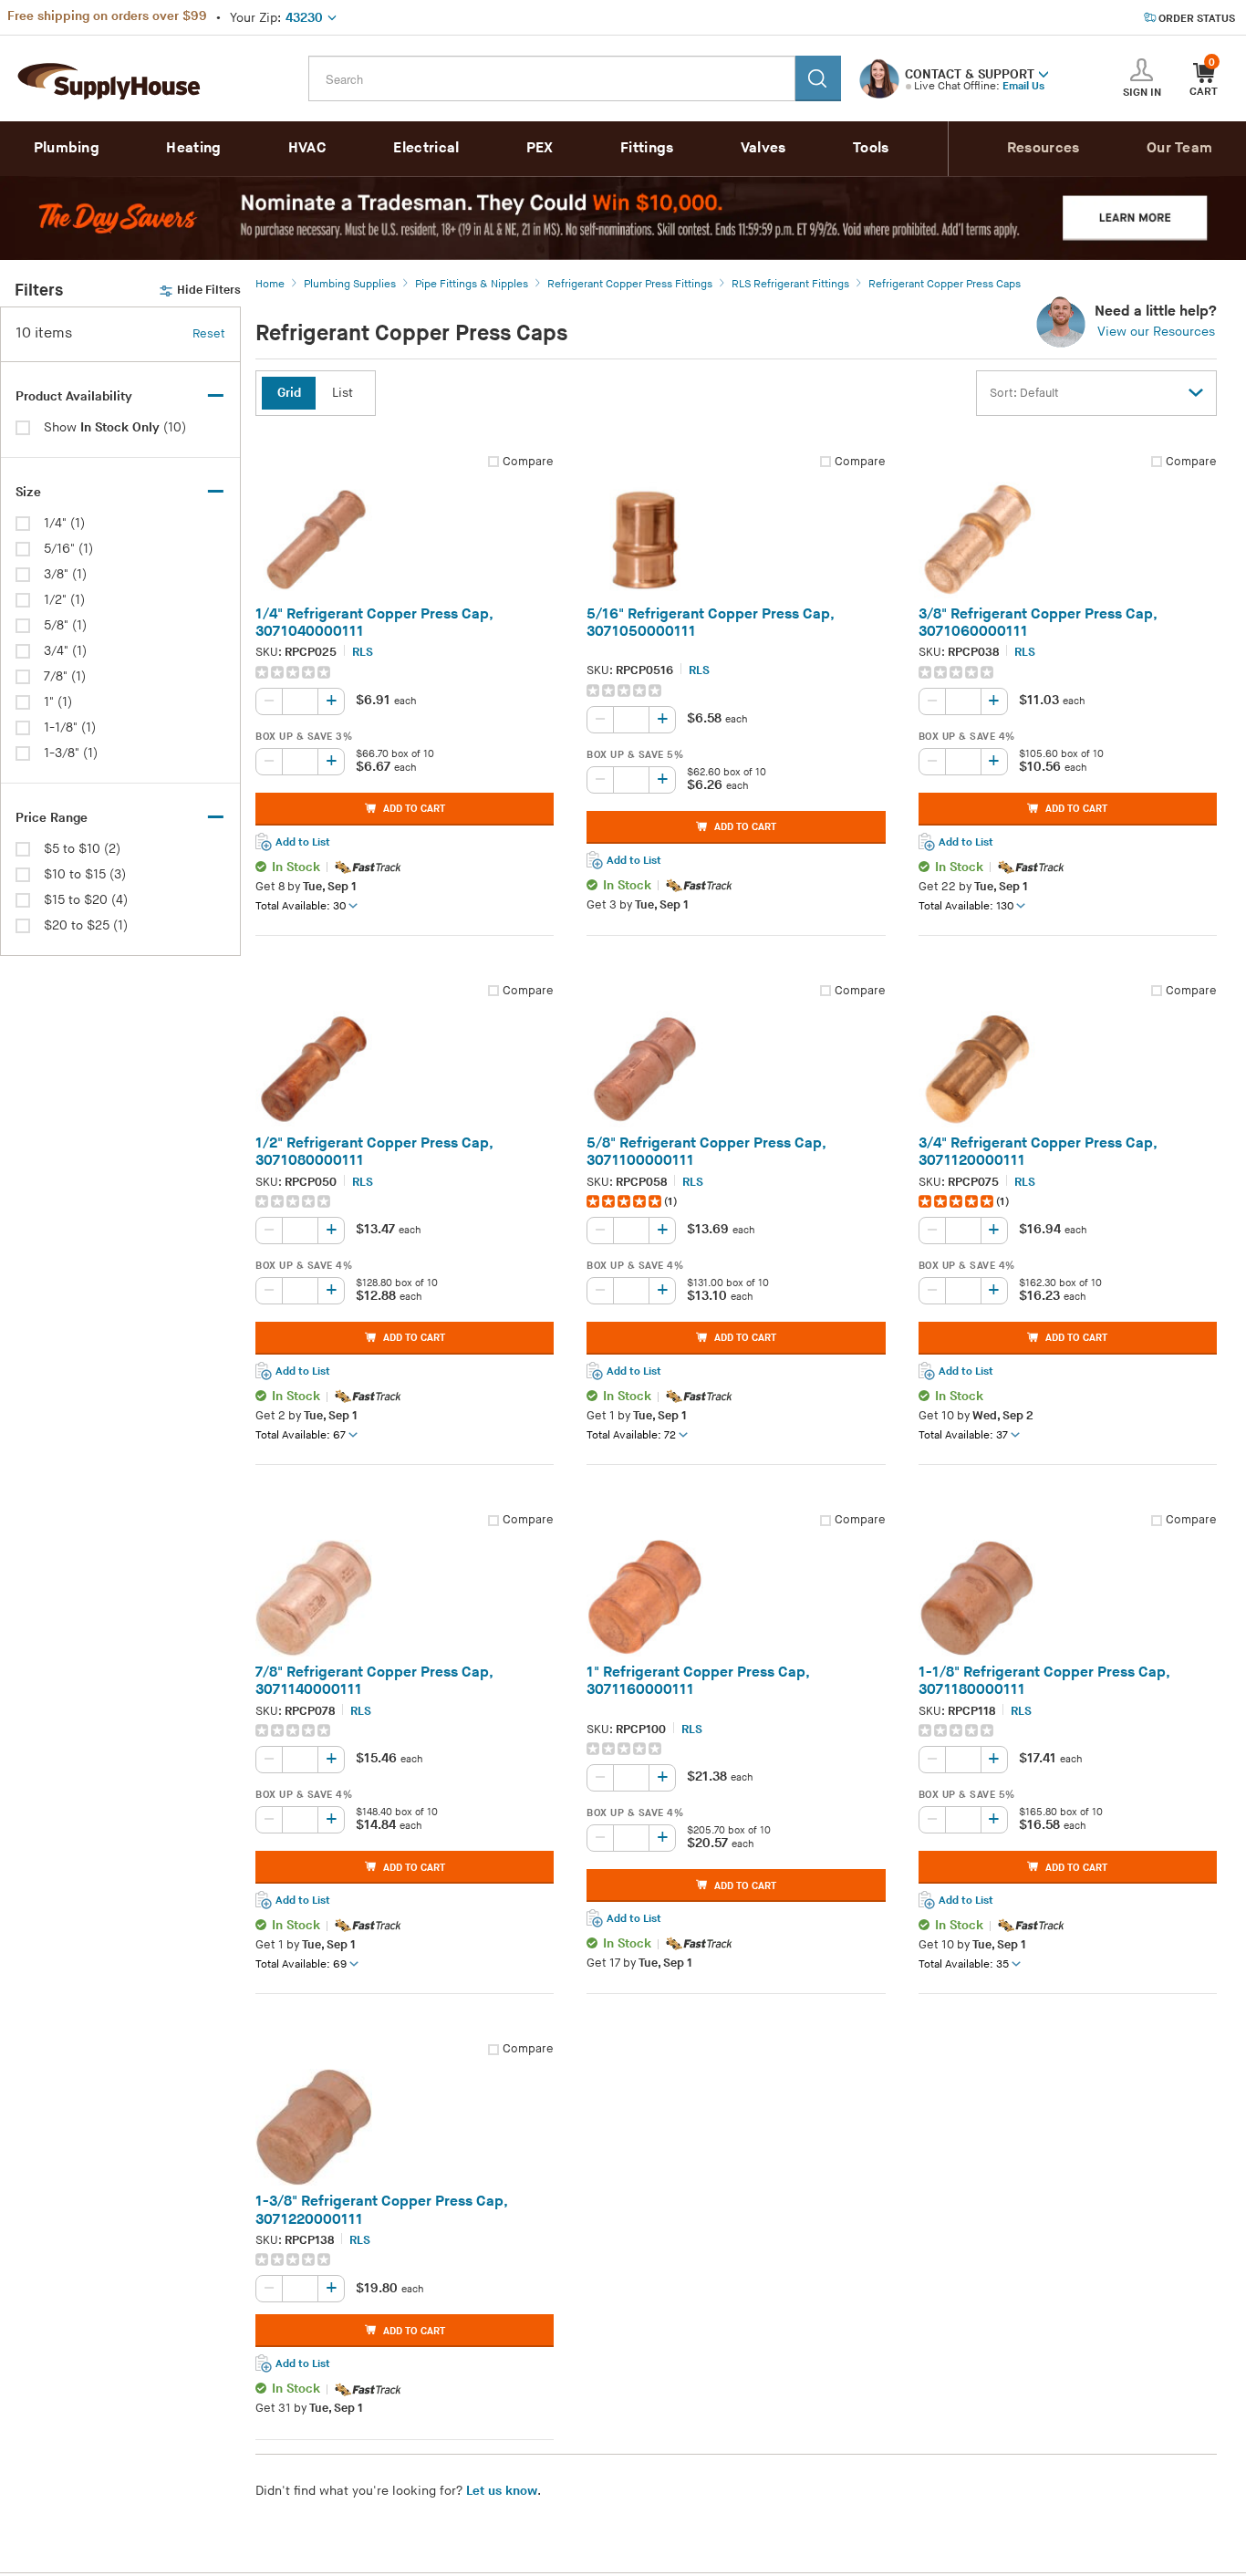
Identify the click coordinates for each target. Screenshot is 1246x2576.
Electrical (426, 148)
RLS (363, 652)
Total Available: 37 (963, 1435)
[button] (1044, 73)
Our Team (1179, 148)
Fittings (647, 148)
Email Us (1023, 86)
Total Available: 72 (631, 1435)
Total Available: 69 (301, 1964)
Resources (1044, 148)
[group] (405, 672)
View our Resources (1156, 332)
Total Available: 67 (301, 1435)
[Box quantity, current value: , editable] (300, 762)
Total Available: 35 (964, 1964)
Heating (193, 148)
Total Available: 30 (301, 906)
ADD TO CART (414, 809)
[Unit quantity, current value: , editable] (300, 701)
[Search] (818, 78)
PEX (540, 148)
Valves (763, 148)
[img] (294, 672)
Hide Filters (209, 290)
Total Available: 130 (966, 906)
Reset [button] (209, 334)
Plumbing (67, 148)
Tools (871, 148)
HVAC (307, 148)
